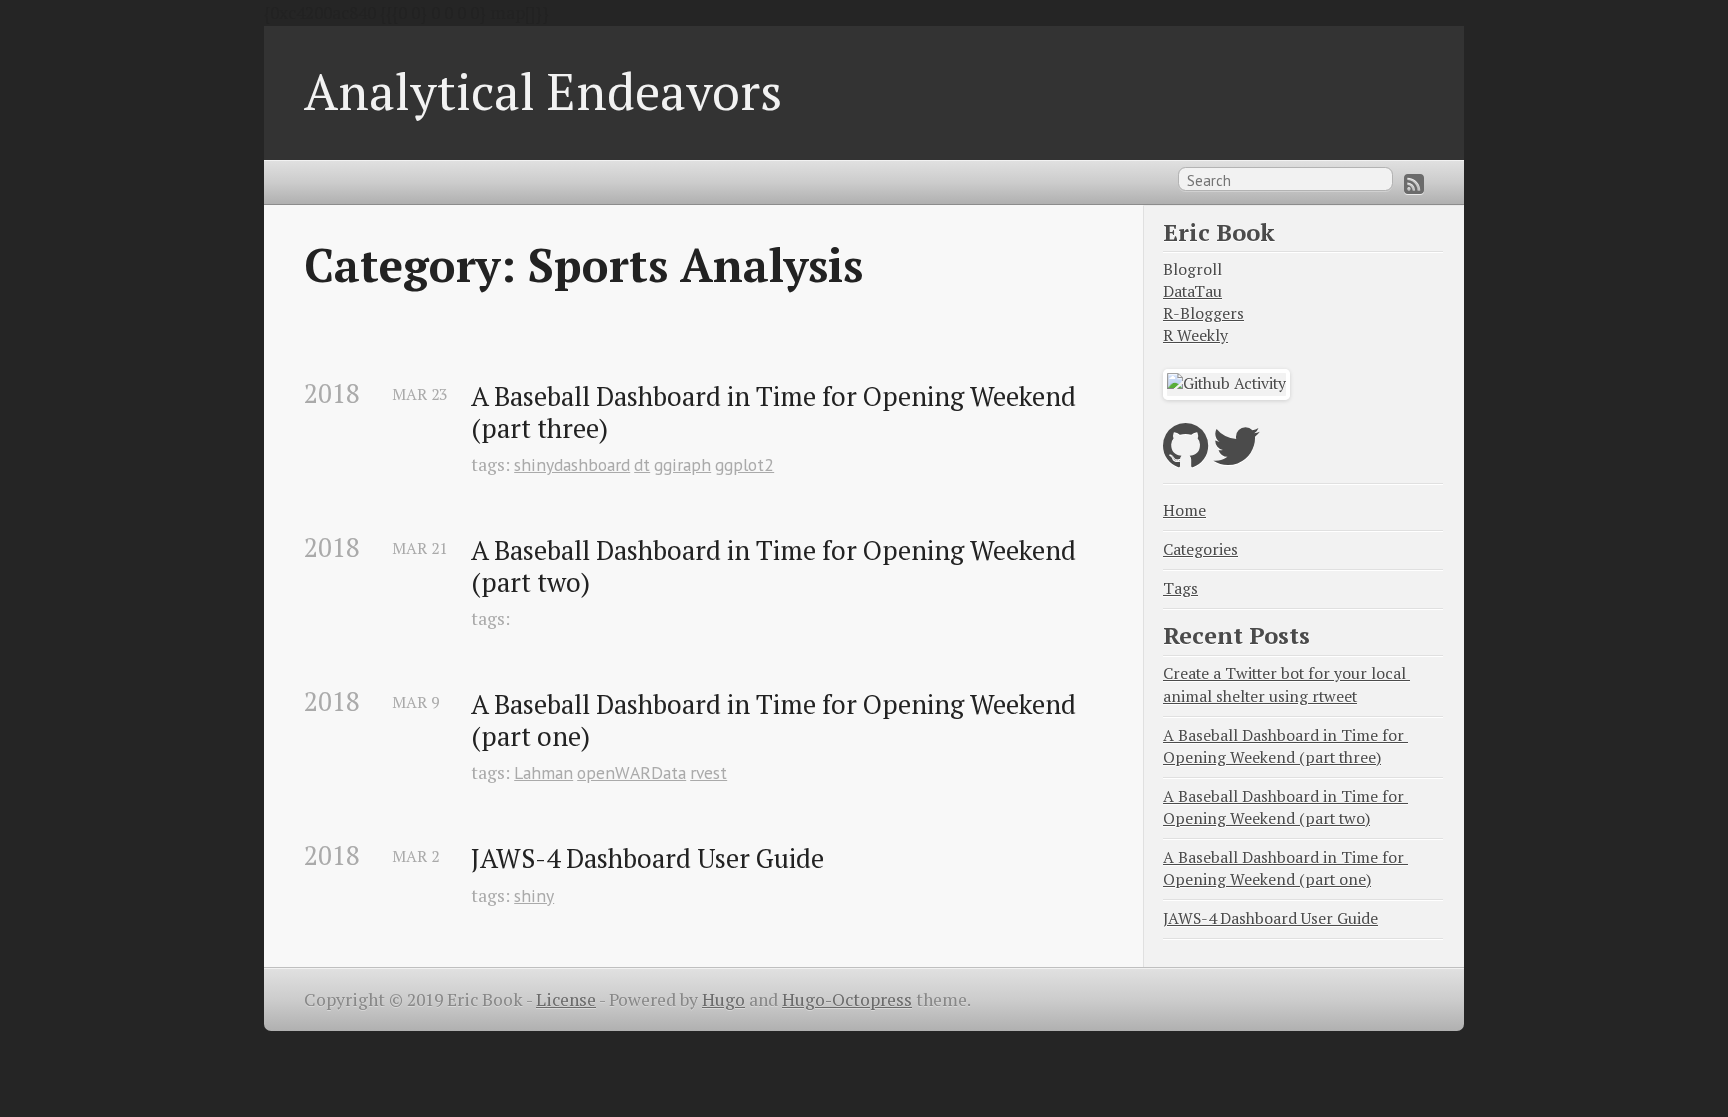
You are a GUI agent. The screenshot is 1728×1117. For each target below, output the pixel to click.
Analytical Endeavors (543, 91)
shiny (534, 895)
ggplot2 (744, 464)
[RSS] (1414, 184)
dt (642, 464)
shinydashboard (572, 464)
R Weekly (1195, 335)
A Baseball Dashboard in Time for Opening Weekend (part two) (776, 566)
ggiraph (682, 464)
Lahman (543, 772)
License (566, 999)
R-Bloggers (1203, 313)
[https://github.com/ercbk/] (1185, 458)
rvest (708, 772)
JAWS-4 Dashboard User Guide (647, 859)
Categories (1200, 549)
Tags (1180, 588)
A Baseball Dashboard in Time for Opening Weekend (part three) (776, 412)
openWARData (631, 772)
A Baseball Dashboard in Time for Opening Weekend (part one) (776, 720)
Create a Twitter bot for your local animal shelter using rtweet (1286, 684)
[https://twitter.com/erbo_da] (1236, 458)
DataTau (1192, 291)
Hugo (723, 999)
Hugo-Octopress (847, 999)
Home (1184, 510)
